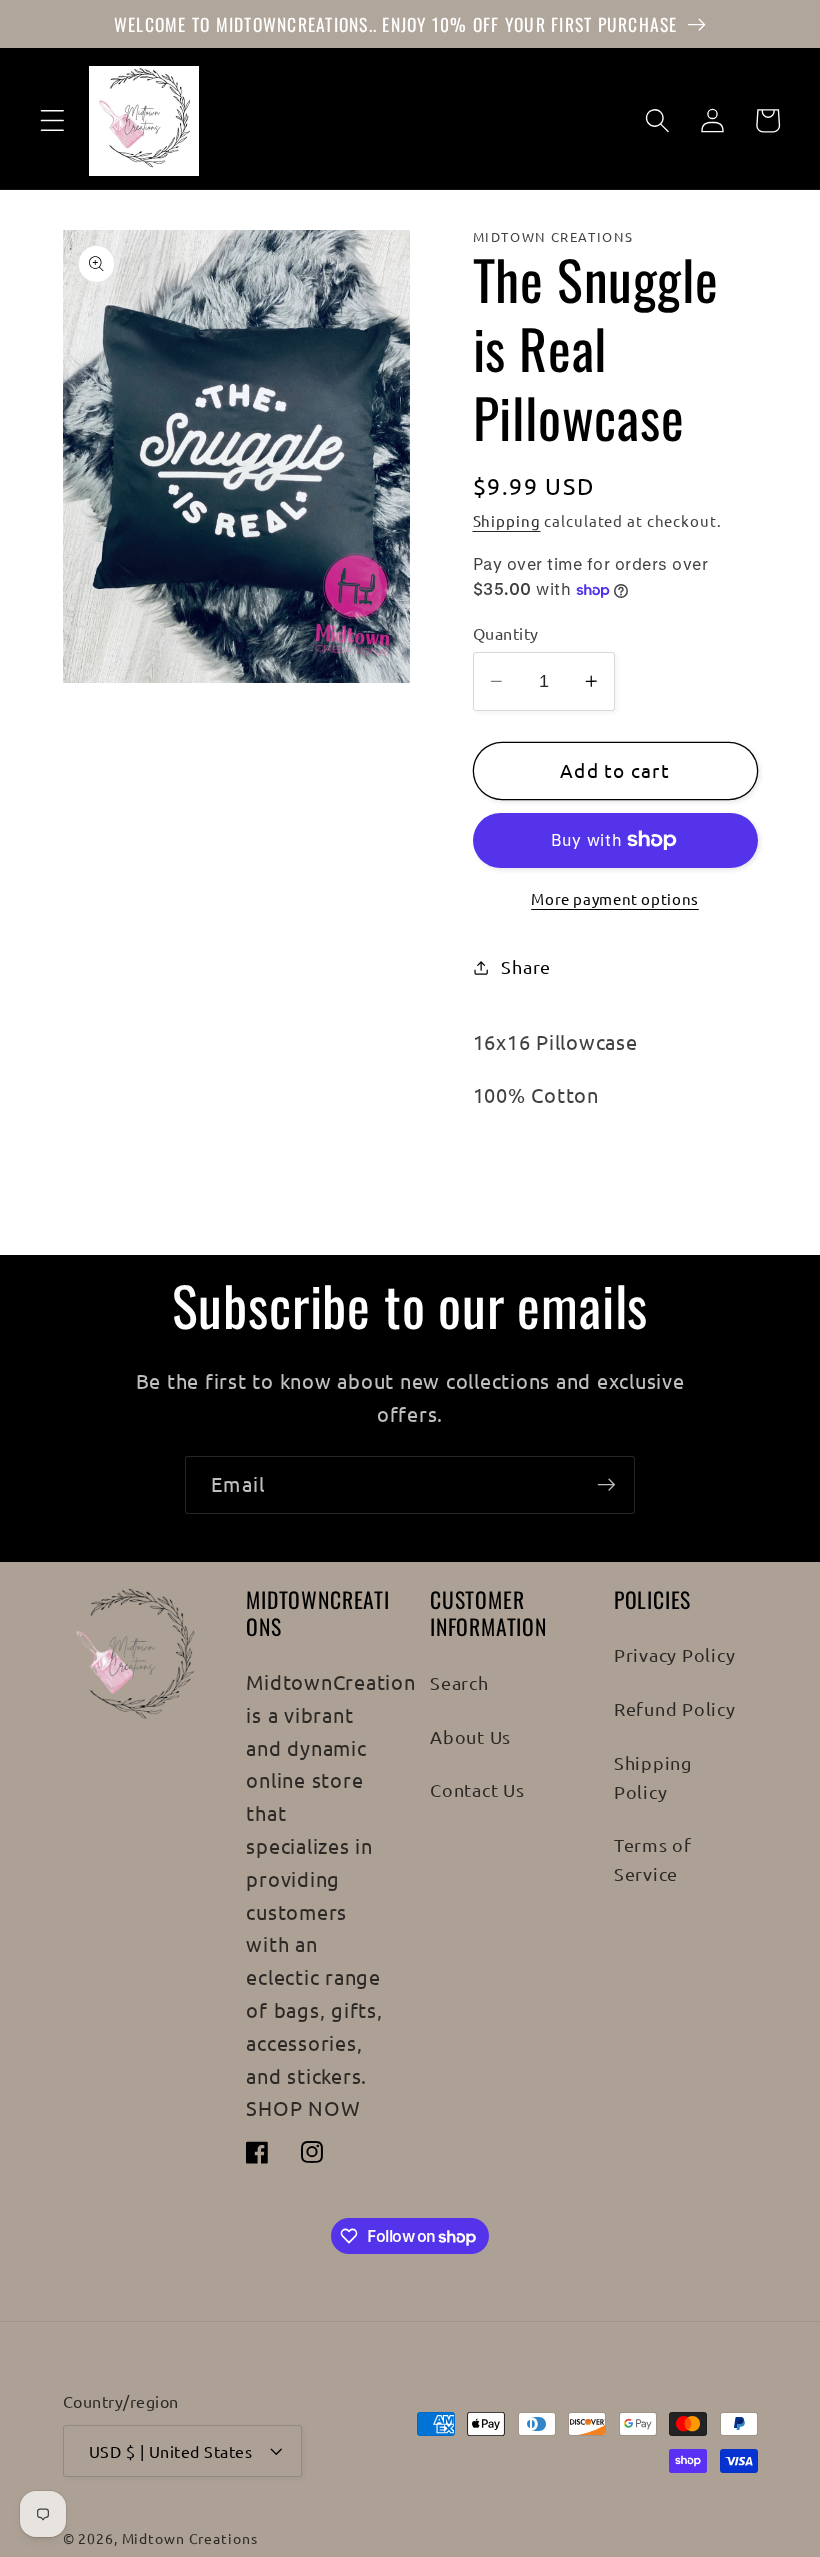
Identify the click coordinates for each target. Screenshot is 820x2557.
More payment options (615, 898)
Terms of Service (653, 1859)
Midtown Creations (190, 2538)
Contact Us (477, 1789)
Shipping (507, 520)
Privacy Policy (675, 1654)
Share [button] (526, 966)
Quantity (506, 633)
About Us (470, 1736)
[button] (52, 120)
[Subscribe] (606, 1485)
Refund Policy (675, 1708)
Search (459, 1682)
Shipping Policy (653, 1777)
